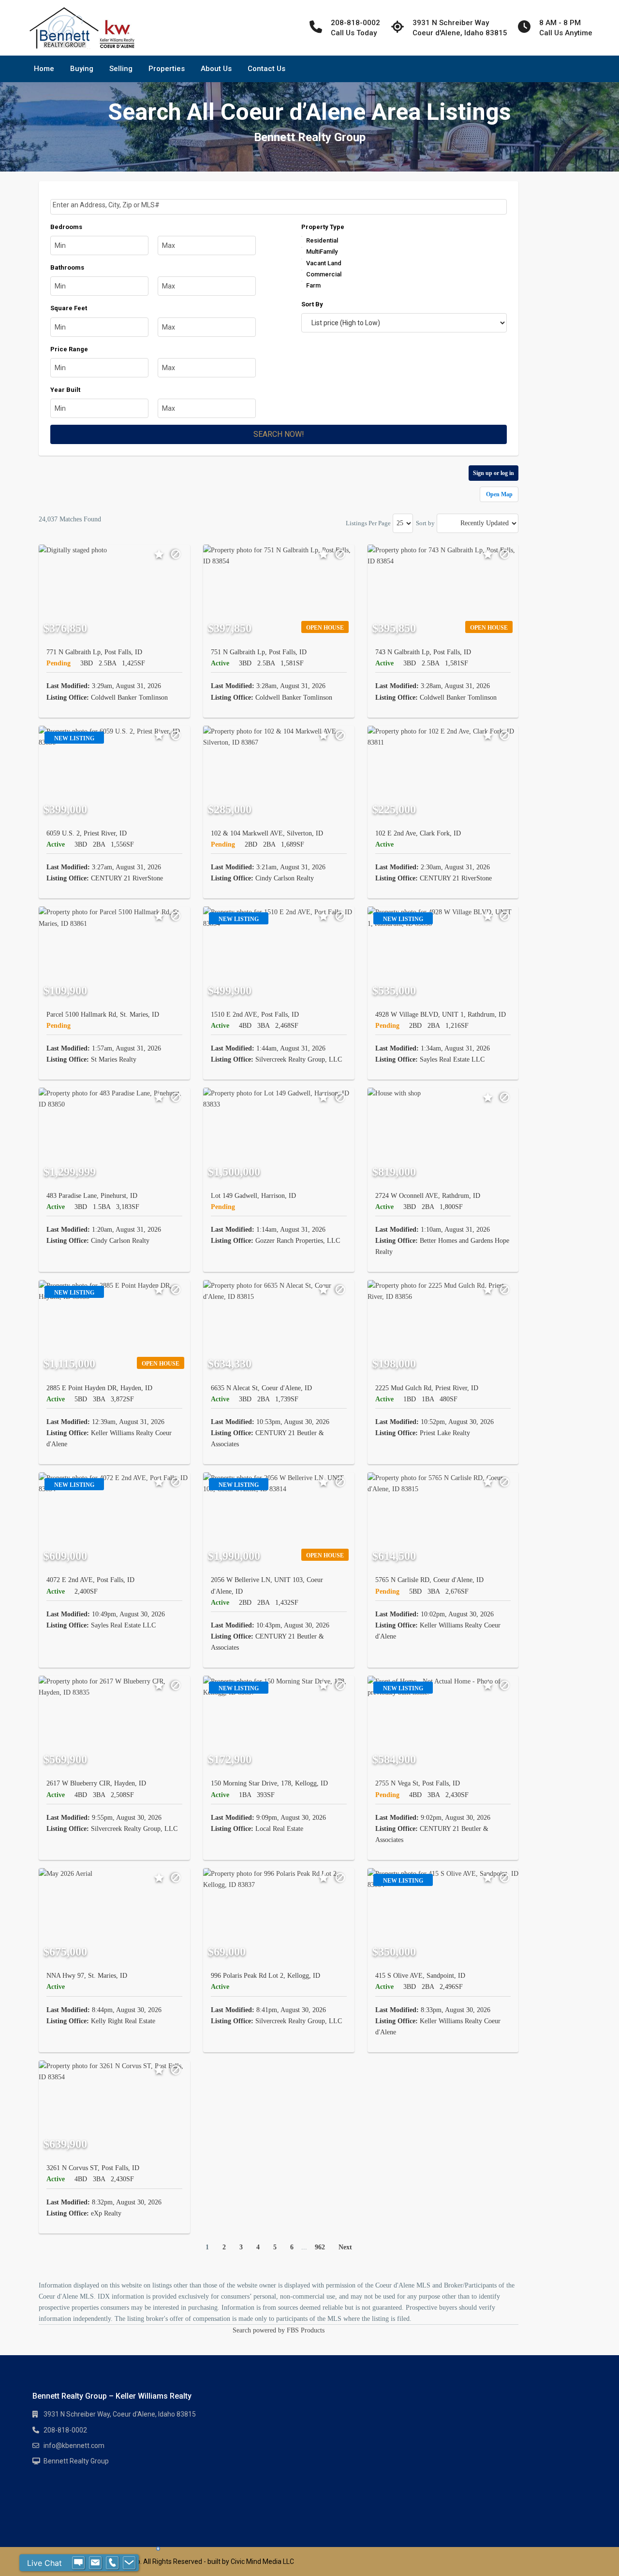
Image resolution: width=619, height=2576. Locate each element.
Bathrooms (67, 267)
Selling (121, 69)
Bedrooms (66, 227)
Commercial (324, 274)
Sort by (425, 523)
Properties (167, 69)
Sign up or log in (494, 473)
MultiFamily (322, 252)
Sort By (312, 304)
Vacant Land (324, 263)
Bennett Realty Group (76, 2461)
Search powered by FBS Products (279, 2330)
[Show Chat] (78, 2563)
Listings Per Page (368, 523)
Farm (313, 285)
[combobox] (279, 207)
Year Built (65, 390)
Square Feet (69, 308)
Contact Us (266, 69)
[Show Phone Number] (112, 2563)
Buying (82, 69)
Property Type (323, 227)
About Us (216, 69)
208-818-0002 (65, 2430)
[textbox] (280, 205)
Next (345, 2247)
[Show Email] (95, 2563)
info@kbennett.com (74, 2446)
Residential (322, 240)
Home (44, 69)
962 (320, 2247)
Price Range (69, 349)
